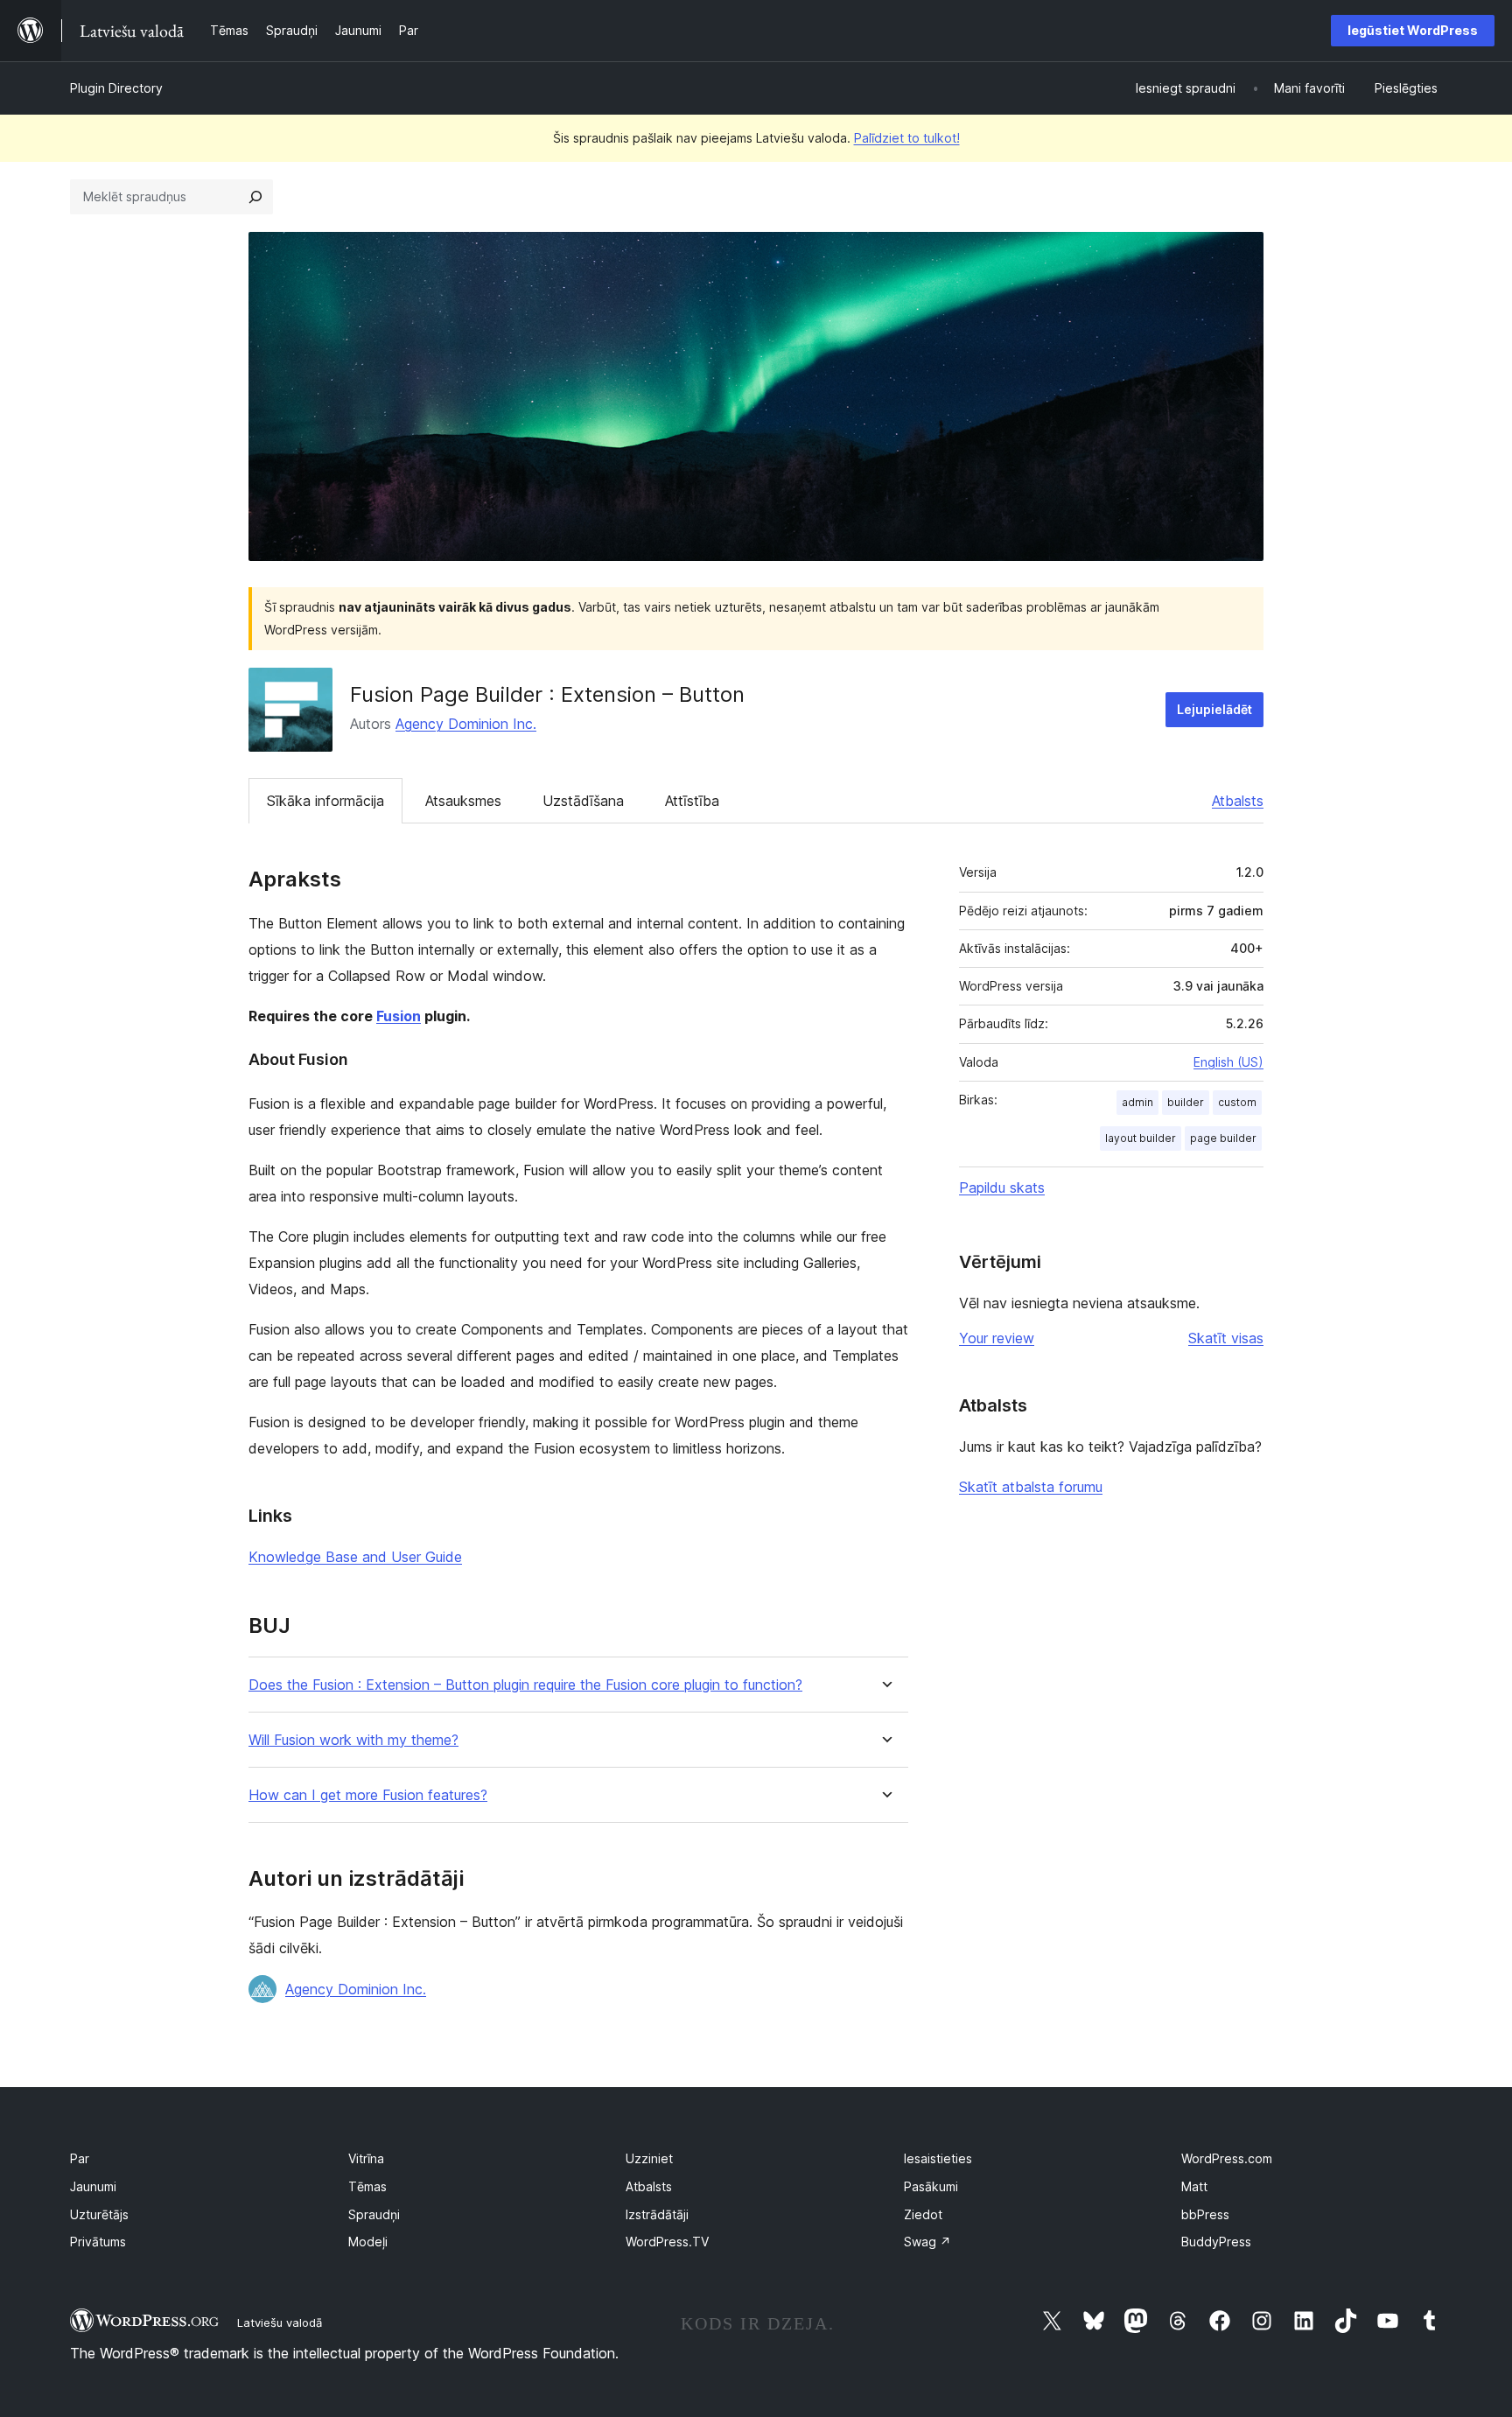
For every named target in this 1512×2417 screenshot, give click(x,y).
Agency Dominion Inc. (466, 724)
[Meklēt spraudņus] (255, 197)
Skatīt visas (1226, 1338)
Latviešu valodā (280, 2322)
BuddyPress (1216, 2242)
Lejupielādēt (1214, 709)
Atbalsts (1238, 801)
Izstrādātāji (657, 2214)
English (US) (1228, 1062)
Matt (1194, 2186)
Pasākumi (931, 2186)
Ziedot (923, 2214)
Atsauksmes (463, 801)
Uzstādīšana (583, 801)
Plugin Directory (116, 88)
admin (1137, 1102)
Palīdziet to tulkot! (907, 138)
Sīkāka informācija (325, 801)
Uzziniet (649, 2158)
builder (1186, 1102)
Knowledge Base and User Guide (355, 1557)
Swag (927, 2242)
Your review (997, 1338)
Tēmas (367, 2186)
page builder (1223, 1138)
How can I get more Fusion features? (368, 1795)
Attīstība (692, 801)
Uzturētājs (99, 2214)
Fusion (399, 1016)
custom (1237, 1102)
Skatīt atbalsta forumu (1031, 1487)
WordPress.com (1227, 2158)
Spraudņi (374, 2214)
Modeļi (368, 2242)
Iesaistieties (938, 2158)
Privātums (98, 2242)
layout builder (1141, 1138)
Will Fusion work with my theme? (353, 1740)
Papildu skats (1002, 1187)
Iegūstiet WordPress (1413, 30)
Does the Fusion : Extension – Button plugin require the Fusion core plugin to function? (525, 1685)
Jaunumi (93, 2186)
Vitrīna (366, 2158)
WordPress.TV (667, 2242)
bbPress (1205, 2214)
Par (80, 2158)
